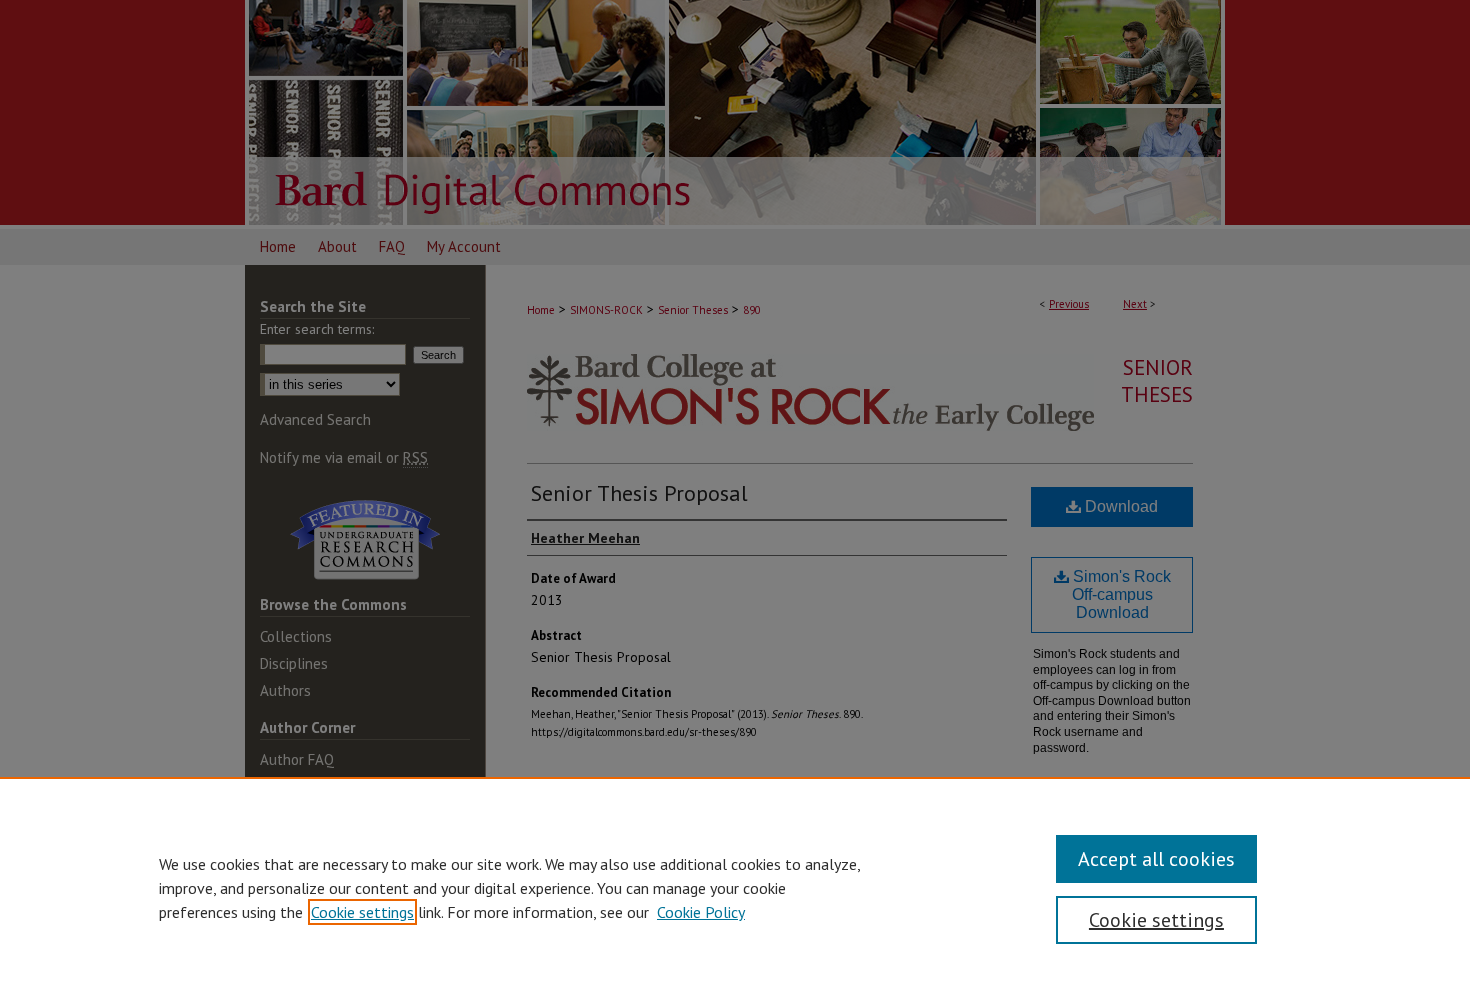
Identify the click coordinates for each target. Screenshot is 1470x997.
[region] (735, 887)
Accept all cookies (1156, 859)
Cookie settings (362, 912)
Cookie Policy (701, 912)
